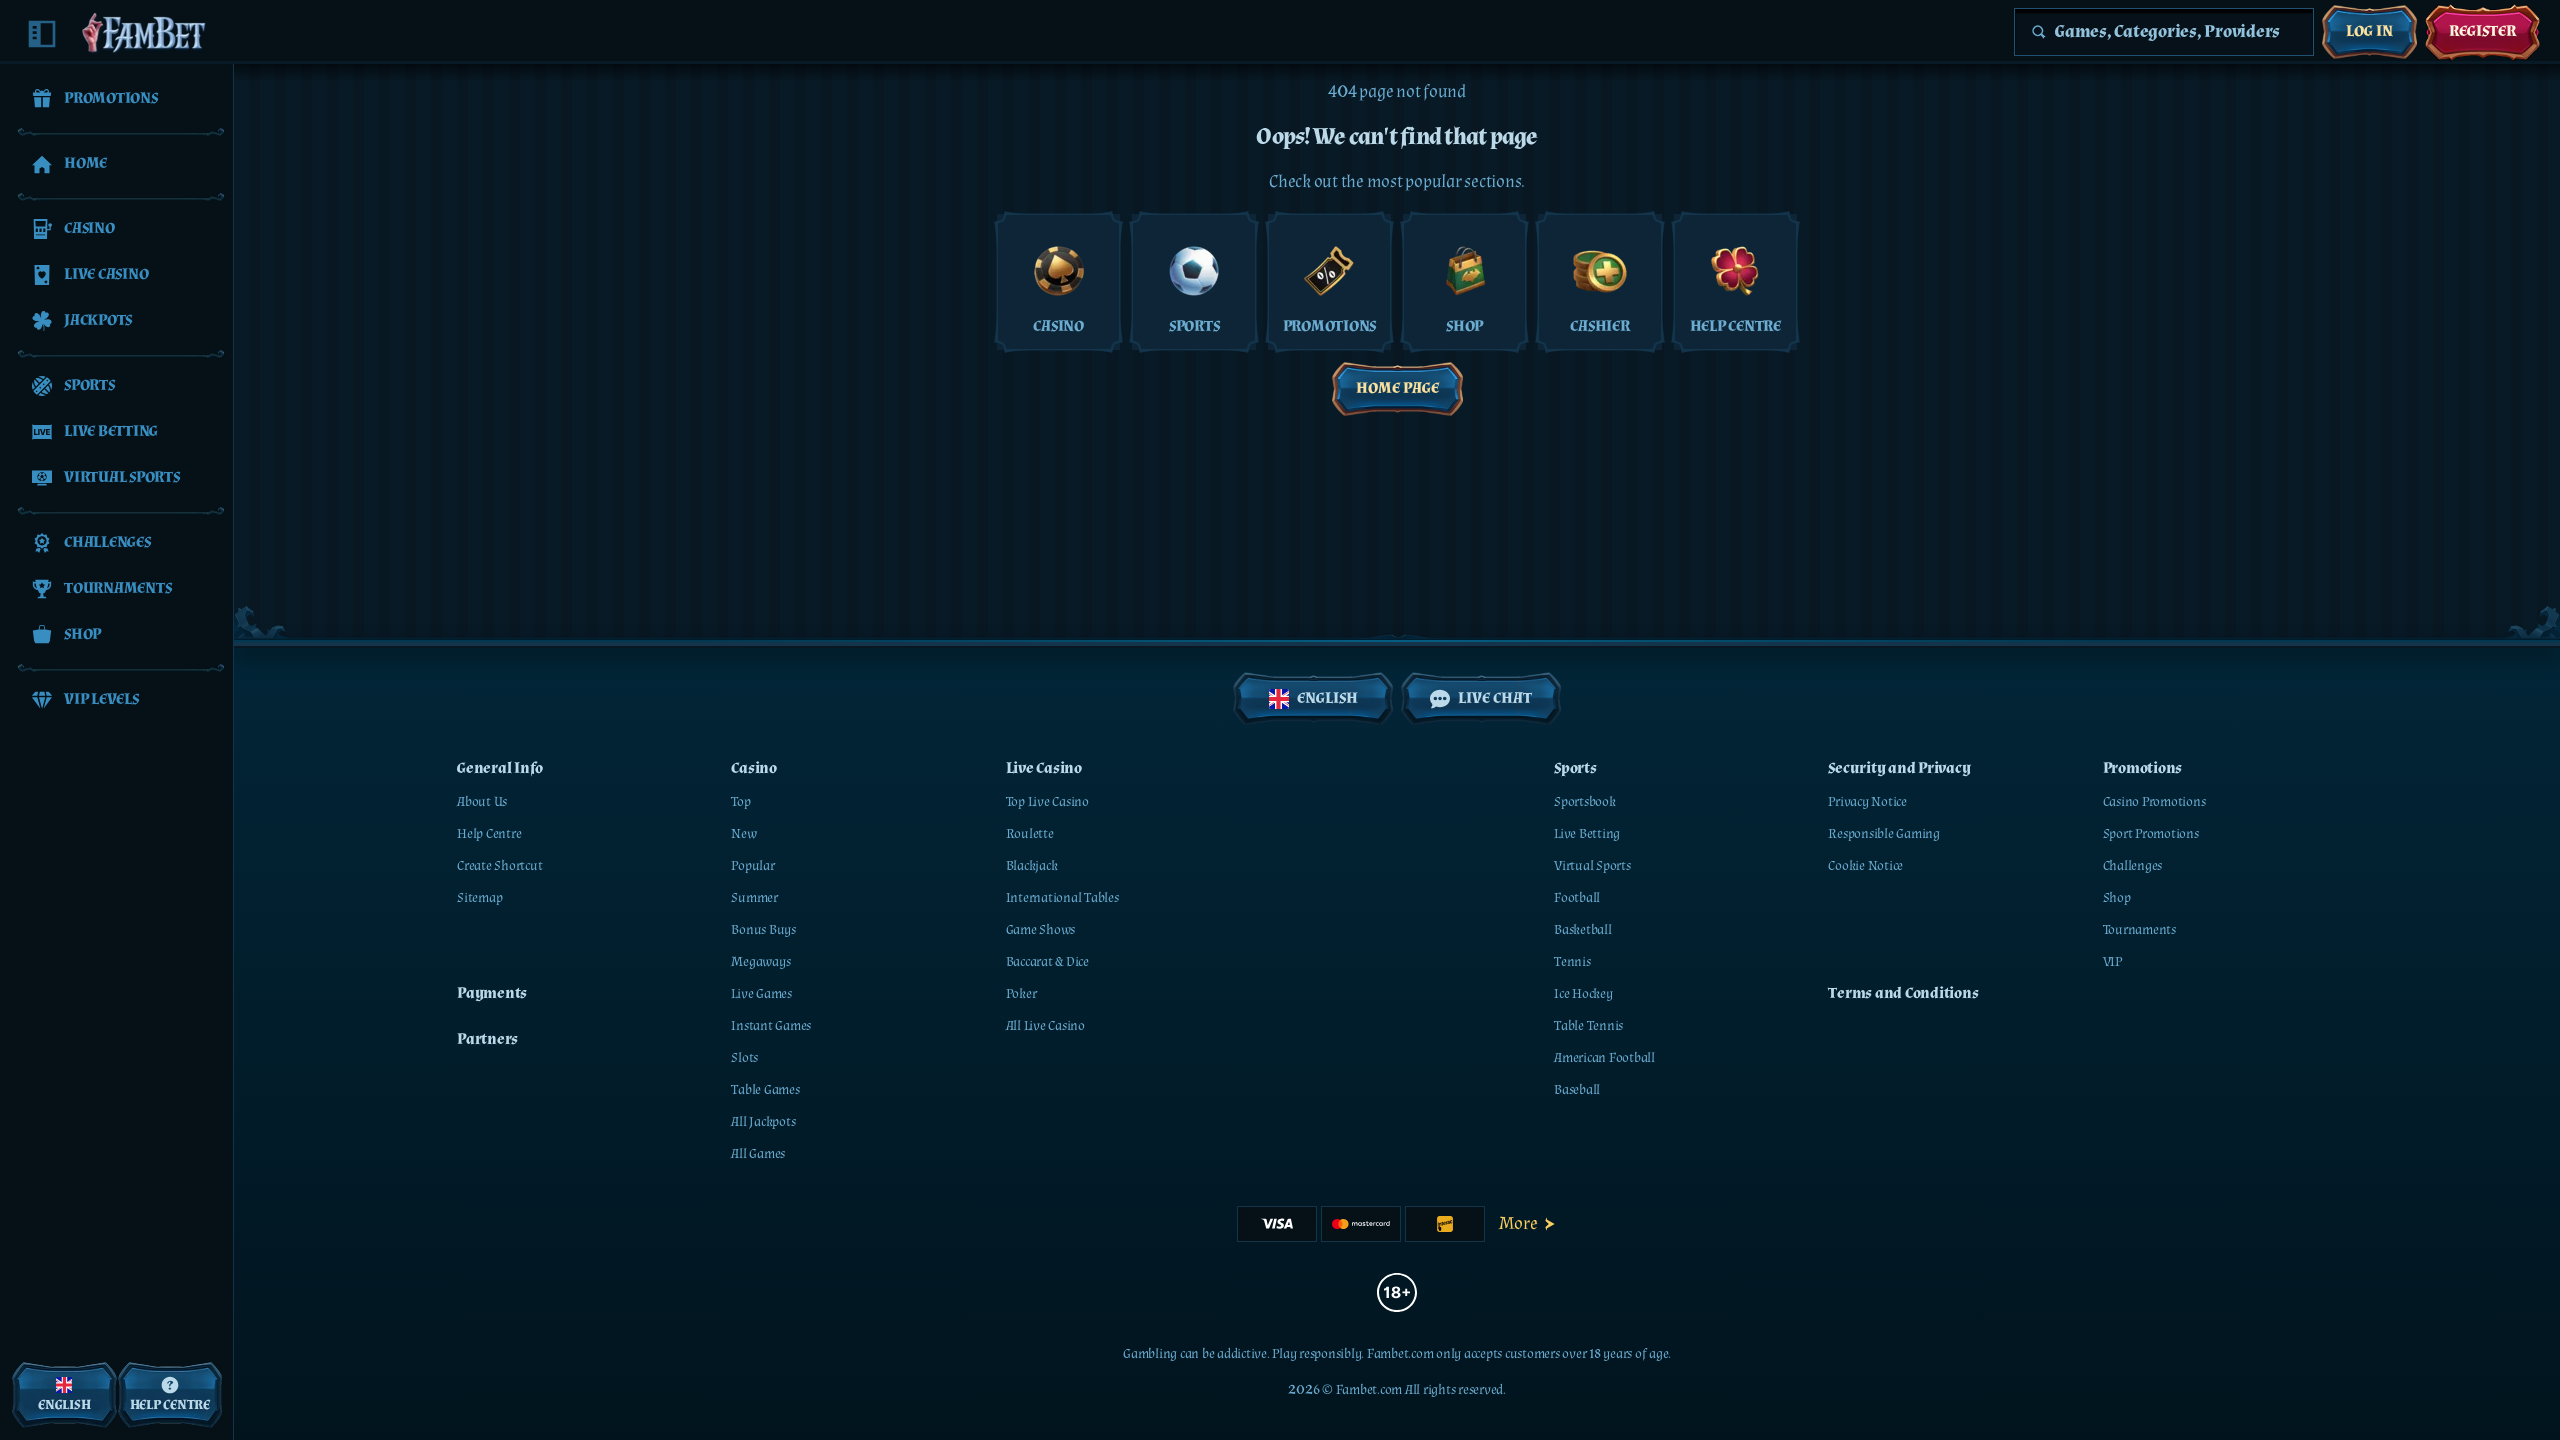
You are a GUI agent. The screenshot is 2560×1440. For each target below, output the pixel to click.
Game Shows (1041, 930)
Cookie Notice (1865, 866)
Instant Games (771, 1026)
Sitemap (479, 898)
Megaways (760, 962)
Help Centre (489, 834)
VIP (2112, 962)
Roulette (1030, 834)
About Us (482, 802)
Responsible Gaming (1884, 834)
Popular (752, 866)
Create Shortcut (499, 866)
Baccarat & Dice (1047, 962)
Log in (2369, 31)
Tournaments (2139, 930)
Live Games (761, 994)
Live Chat (1495, 698)
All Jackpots (763, 1122)
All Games (758, 1154)
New (743, 834)
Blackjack (1032, 866)
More (1518, 1223)
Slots (744, 1058)
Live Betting (1587, 834)
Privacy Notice (1867, 802)
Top (740, 802)
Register (2482, 31)
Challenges (2133, 866)
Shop (2117, 898)
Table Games (765, 1090)
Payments (492, 993)
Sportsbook (1585, 802)
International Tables (1062, 898)
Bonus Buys (763, 930)
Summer (754, 898)
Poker (1021, 994)
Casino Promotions (2154, 802)
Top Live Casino (1047, 802)
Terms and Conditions (1903, 993)
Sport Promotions (2151, 834)
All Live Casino (1045, 1026)
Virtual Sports (1592, 866)
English (1327, 698)
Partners (487, 1039)
